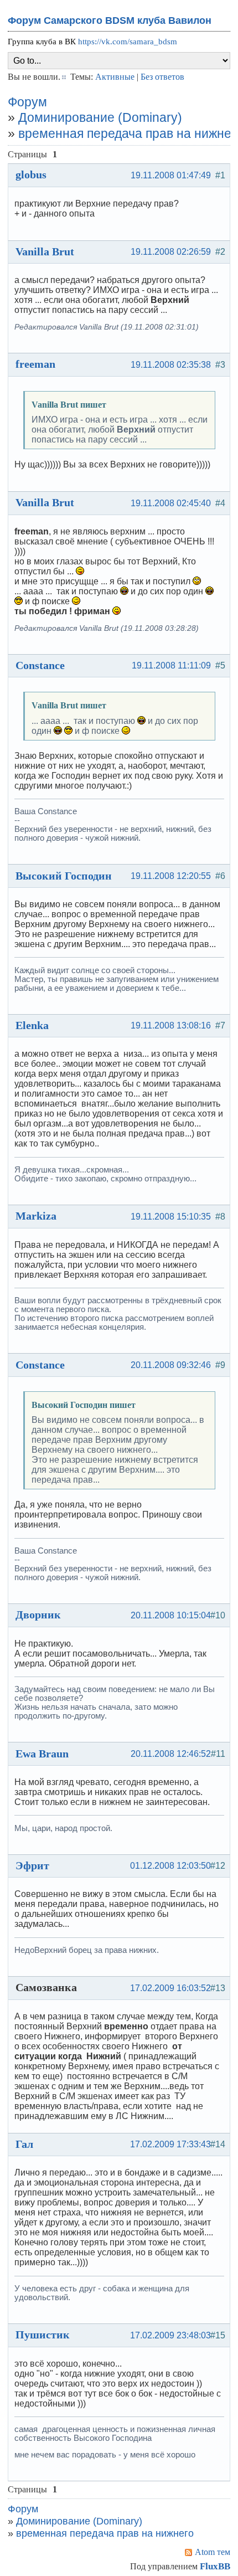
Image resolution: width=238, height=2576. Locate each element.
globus (31, 174)
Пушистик (43, 2335)
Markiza (36, 1216)
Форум (27, 102)
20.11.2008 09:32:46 (171, 1365)
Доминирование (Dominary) (100, 117)
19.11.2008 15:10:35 (171, 1217)
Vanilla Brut (45, 251)
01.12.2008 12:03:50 (170, 1866)
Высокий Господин (64, 876)
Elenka (32, 1025)
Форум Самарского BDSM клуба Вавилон (110, 20)
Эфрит (32, 1865)
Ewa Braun (42, 1754)
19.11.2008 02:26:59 (171, 252)
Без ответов (162, 77)
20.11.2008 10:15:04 (171, 1615)
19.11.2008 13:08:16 (171, 1025)
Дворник (38, 1615)
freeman (35, 364)
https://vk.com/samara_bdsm (128, 42)
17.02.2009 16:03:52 (170, 1988)
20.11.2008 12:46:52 (171, 1754)
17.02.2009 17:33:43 (170, 2144)
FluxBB (215, 2566)
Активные (115, 77)
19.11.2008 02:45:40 (171, 503)
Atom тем (213, 2552)
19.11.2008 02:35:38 (171, 365)
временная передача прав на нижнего (105, 2533)
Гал (24, 2144)
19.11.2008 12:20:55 (171, 876)
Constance (40, 665)
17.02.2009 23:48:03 (170, 2335)
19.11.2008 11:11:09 (171, 665)
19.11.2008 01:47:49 (171, 175)
